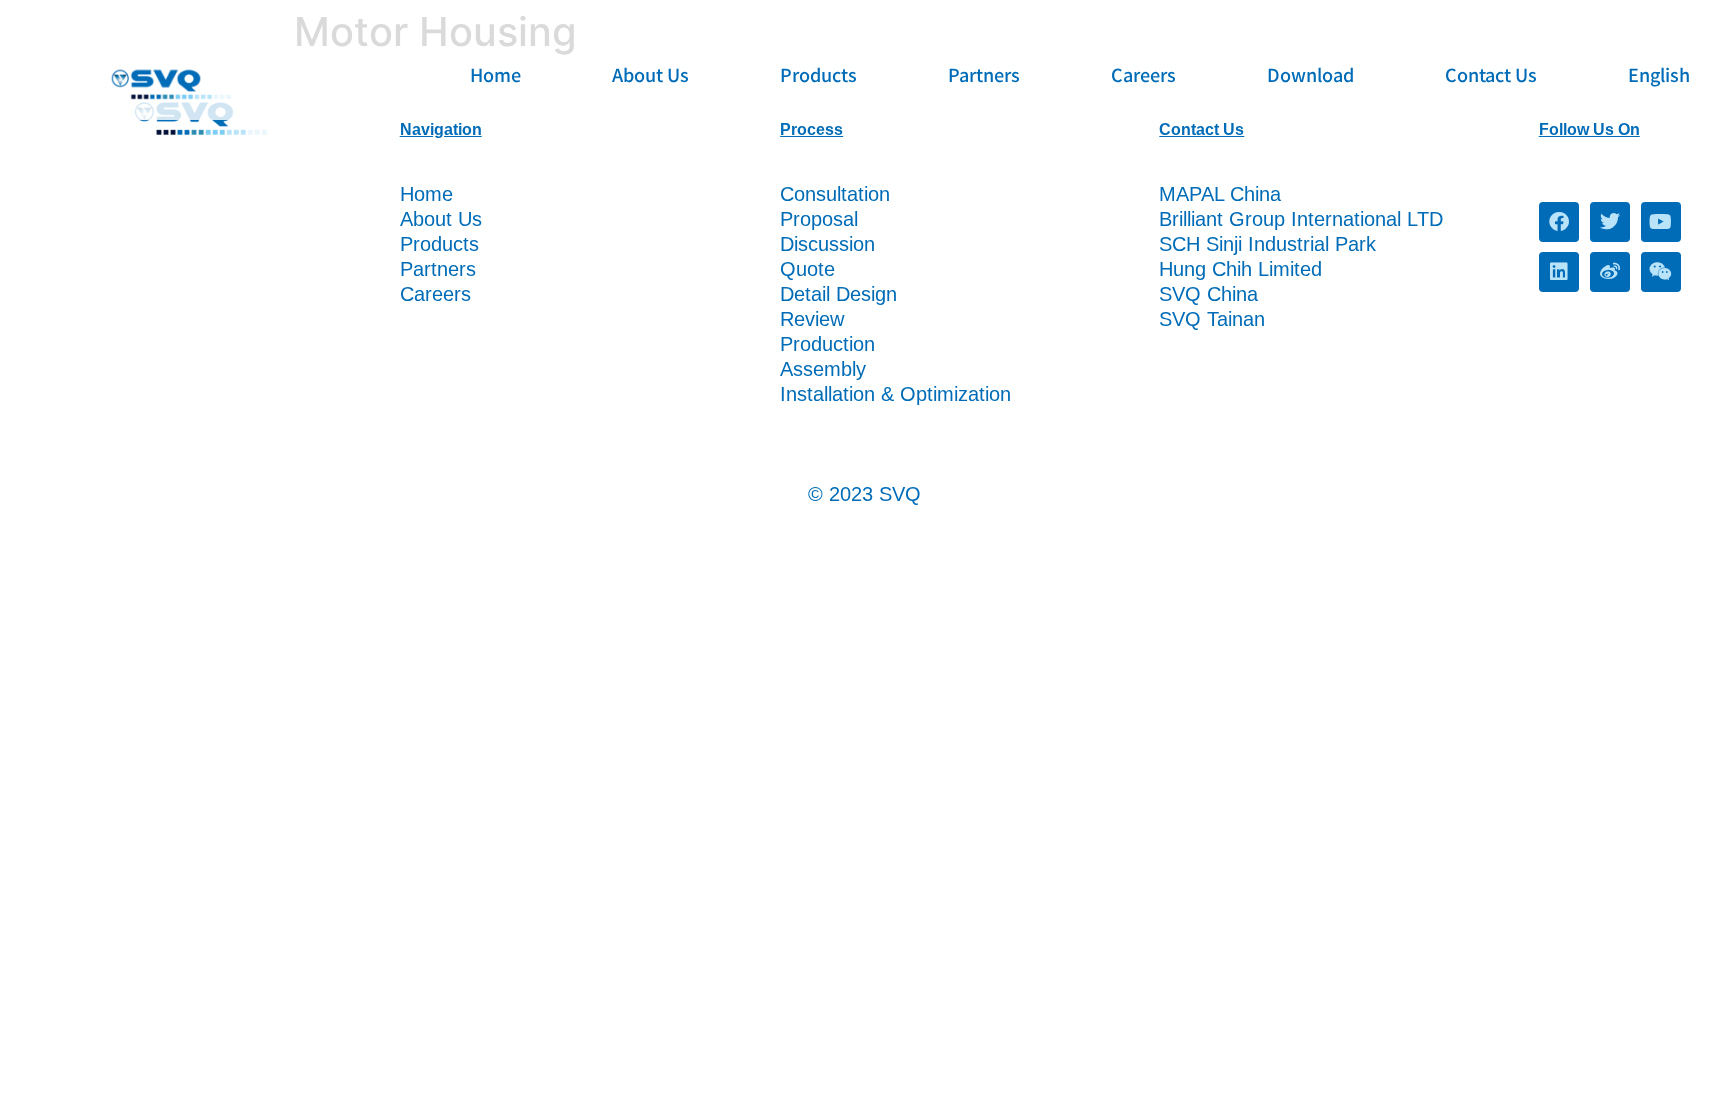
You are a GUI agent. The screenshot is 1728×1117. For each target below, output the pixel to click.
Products (818, 74)
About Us (650, 74)
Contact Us (1491, 74)
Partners (984, 74)
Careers (1143, 74)
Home (495, 74)
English (1659, 74)
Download (1310, 74)
